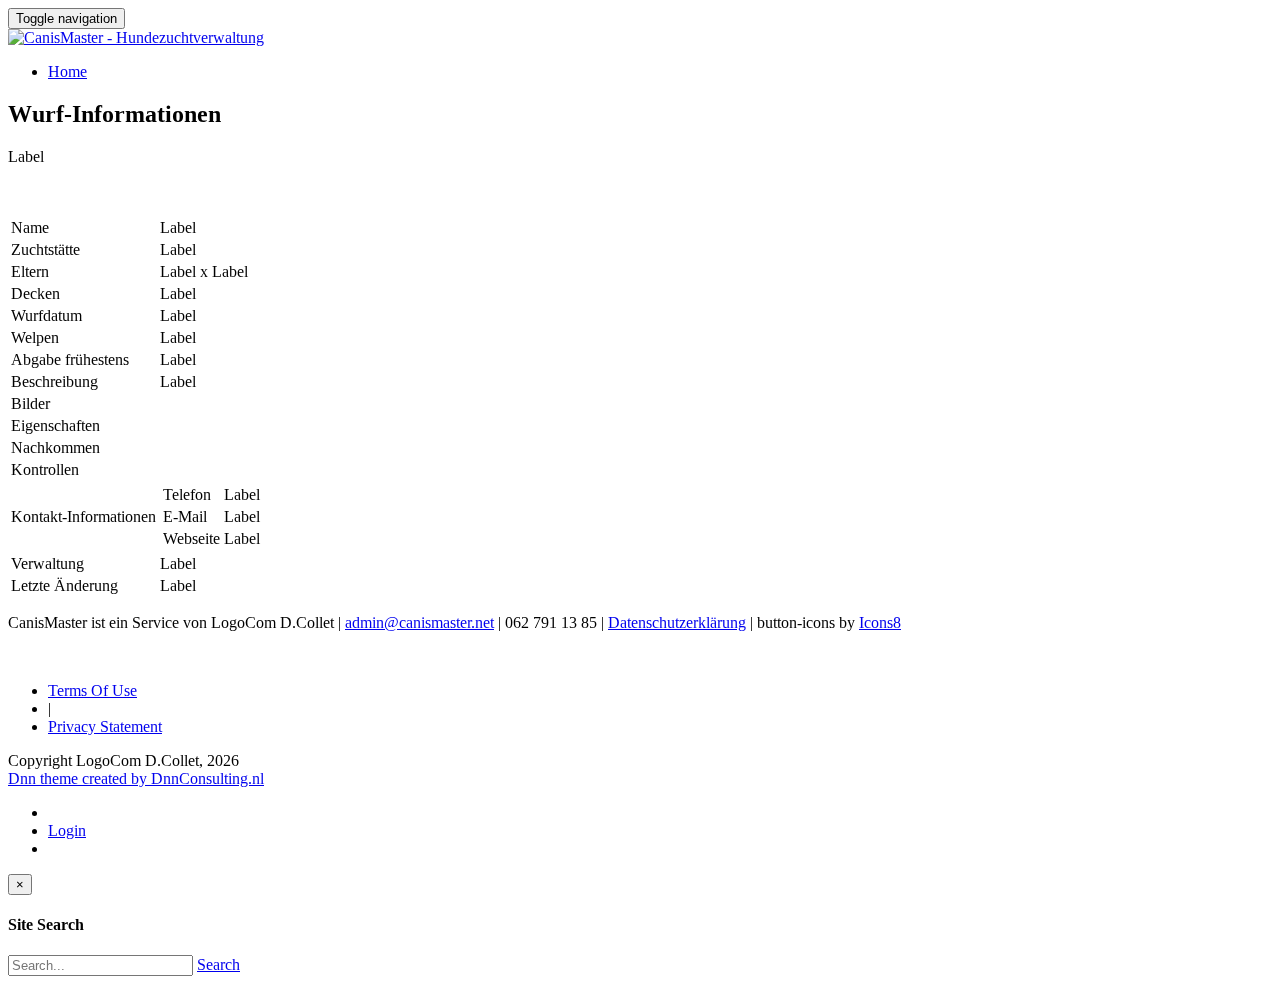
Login (67, 830)
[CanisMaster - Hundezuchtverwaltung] (136, 37)
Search (218, 964)
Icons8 (880, 622)
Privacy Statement (105, 726)
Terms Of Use (92, 690)
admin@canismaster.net (419, 622)
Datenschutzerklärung (677, 622)
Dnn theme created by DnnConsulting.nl (136, 778)
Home (67, 71)
